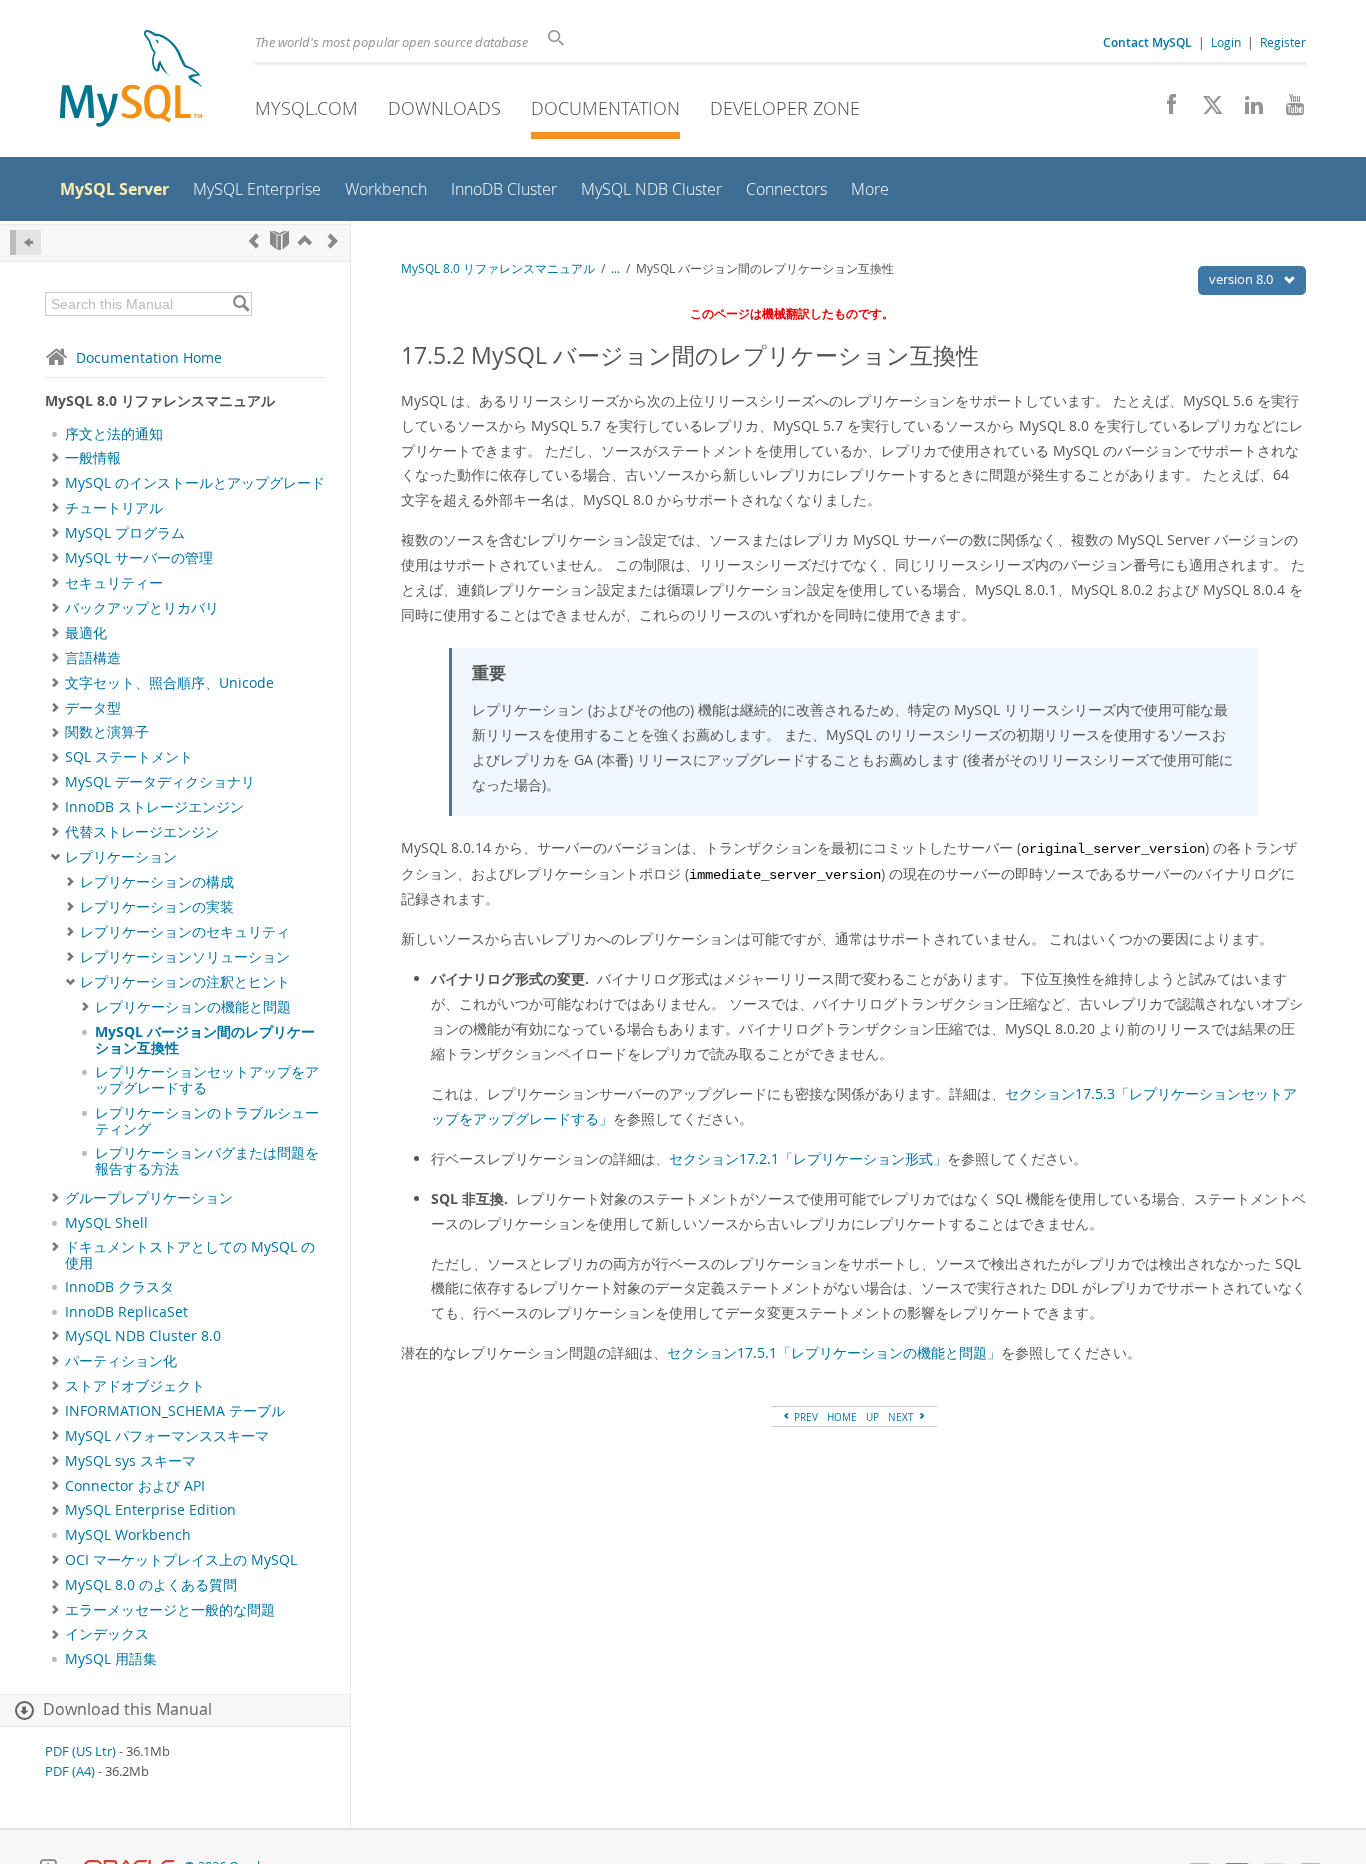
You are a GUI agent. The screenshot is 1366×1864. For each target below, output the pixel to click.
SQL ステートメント (129, 757)
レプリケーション (121, 857)
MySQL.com (306, 108)
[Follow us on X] (1205, 110)
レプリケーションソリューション (185, 957)
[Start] (279, 240)
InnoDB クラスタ (119, 1287)
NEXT (902, 1417)
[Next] (333, 240)
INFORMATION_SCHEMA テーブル (175, 1411)
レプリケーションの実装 (157, 907)
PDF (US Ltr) (80, 1751)
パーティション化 (121, 1361)
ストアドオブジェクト (135, 1386)
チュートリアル (114, 508)
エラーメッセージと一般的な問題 (170, 1610)
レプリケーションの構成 (157, 882)
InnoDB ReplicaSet (126, 1312)
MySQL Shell (106, 1223)
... (615, 268)
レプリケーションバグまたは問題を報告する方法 (207, 1161)
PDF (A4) (70, 1771)
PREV (804, 1417)
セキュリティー (114, 583)
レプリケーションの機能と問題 (193, 1007)
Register (1283, 42)
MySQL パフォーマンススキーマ (167, 1436)
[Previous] (254, 240)
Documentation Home (149, 357)
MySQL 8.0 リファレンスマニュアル (498, 268)
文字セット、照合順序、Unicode (169, 683)
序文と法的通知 (114, 434)
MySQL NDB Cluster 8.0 (143, 1336)
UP (872, 1417)
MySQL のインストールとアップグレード (195, 483)
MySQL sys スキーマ (130, 1461)
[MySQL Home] (131, 80)
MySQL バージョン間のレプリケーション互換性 (205, 1040)
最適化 (86, 633)
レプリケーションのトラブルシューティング (207, 1121)
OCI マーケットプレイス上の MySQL (181, 1560)
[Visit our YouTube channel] (1287, 110)
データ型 (93, 708)
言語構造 (93, 658)
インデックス (107, 1634)
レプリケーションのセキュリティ (185, 932)
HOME (842, 1417)
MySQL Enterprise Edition (150, 1510)
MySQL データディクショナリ (160, 782)
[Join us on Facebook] (1164, 110)
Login (1226, 42)
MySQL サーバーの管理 (139, 558)
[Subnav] (55, 458)
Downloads (444, 108)
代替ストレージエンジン (142, 832)
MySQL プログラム (125, 533)
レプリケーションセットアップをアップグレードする (207, 1080)
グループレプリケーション (149, 1198)
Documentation (605, 108)
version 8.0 (1242, 279)
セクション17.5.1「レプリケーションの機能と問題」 (834, 1352)
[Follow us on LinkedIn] (1246, 110)
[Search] (240, 304)
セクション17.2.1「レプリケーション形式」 (808, 1158)
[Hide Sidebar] (25, 242)
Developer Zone (785, 108)
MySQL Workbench (128, 1535)
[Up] (305, 240)
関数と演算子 (107, 732)
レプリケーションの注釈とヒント (185, 982)
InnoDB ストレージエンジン (154, 807)
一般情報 (93, 458)
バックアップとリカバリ (142, 608)
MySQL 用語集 (111, 1659)
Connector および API (135, 1486)
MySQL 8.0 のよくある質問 (151, 1585)
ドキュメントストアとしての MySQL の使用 (190, 1255)
